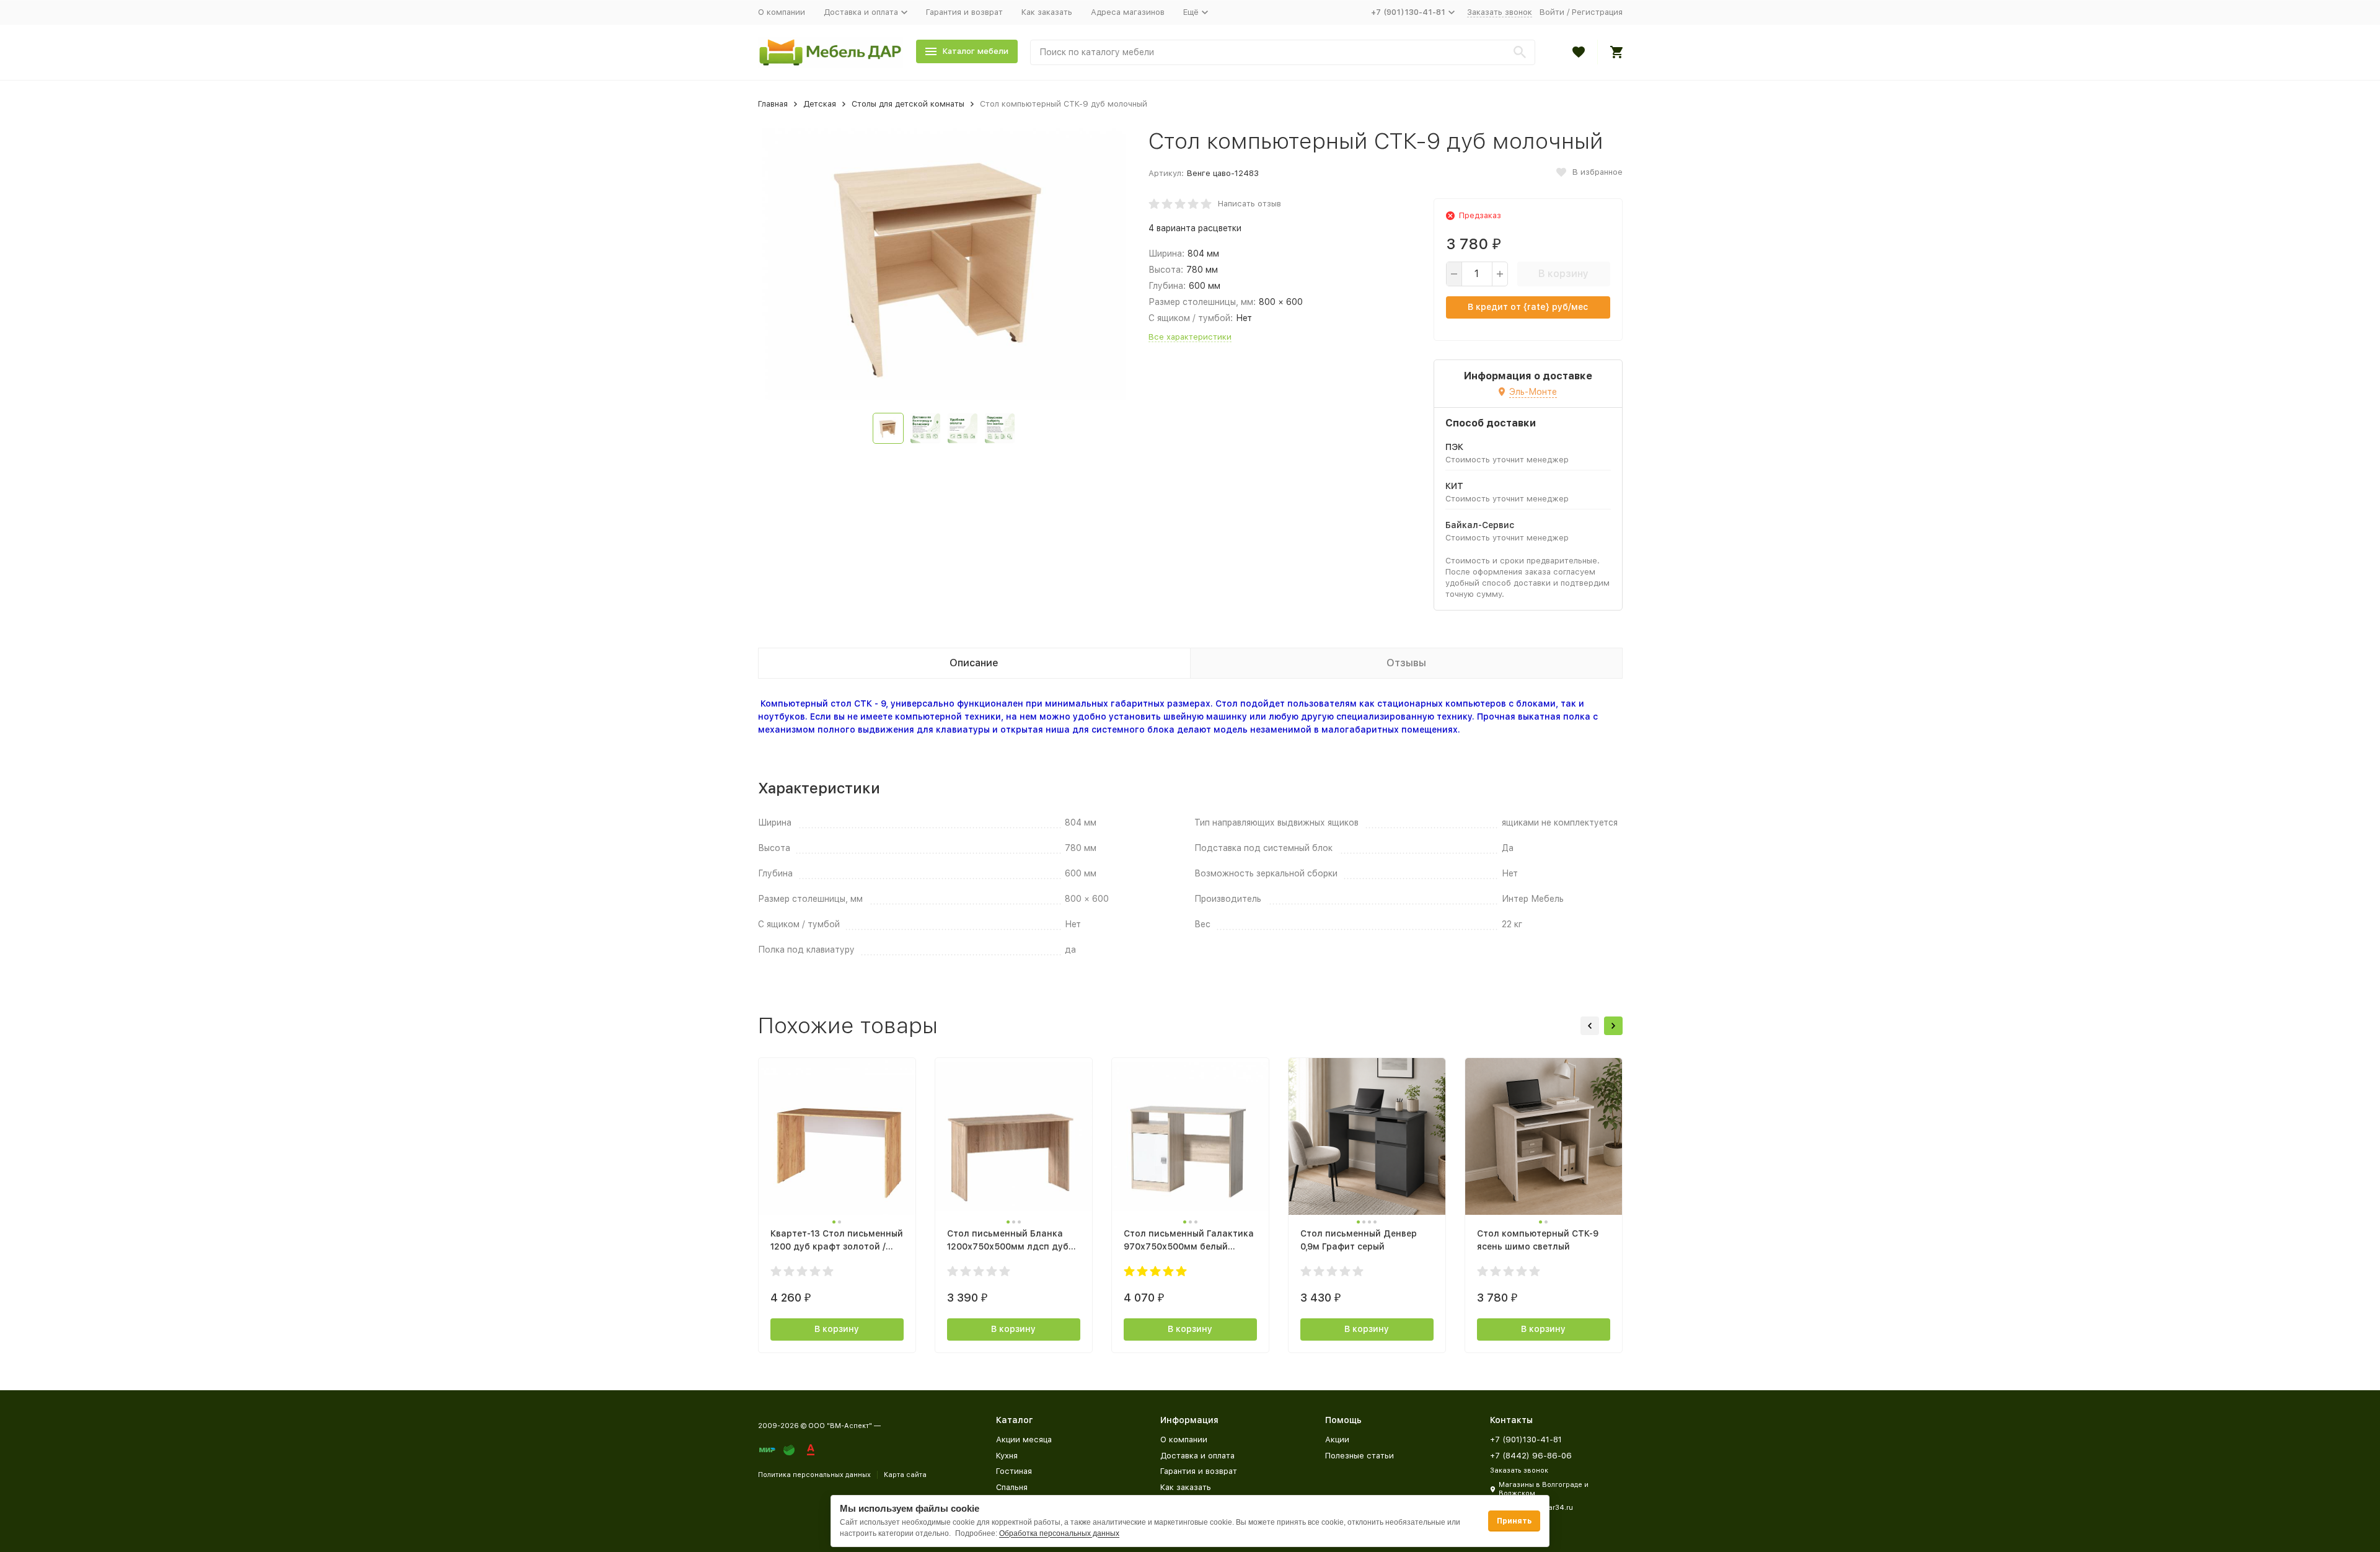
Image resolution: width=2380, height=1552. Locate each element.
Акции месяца (1024, 1440)
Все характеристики (1190, 337)
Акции (1337, 1440)
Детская (820, 104)
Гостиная (1014, 1471)
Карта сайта (905, 1475)
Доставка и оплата (1197, 1456)
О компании (782, 12)
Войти (1552, 12)
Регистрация (1597, 12)
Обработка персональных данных (1059, 1533)
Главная (773, 104)
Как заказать (1047, 12)
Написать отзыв (1249, 204)
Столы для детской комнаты (908, 104)
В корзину (1563, 274)
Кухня (1007, 1456)
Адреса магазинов (1128, 12)
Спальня (1012, 1487)
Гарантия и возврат (964, 12)
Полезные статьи (1360, 1456)
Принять (1514, 1521)
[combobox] (1283, 52)
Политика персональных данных (814, 1475)
